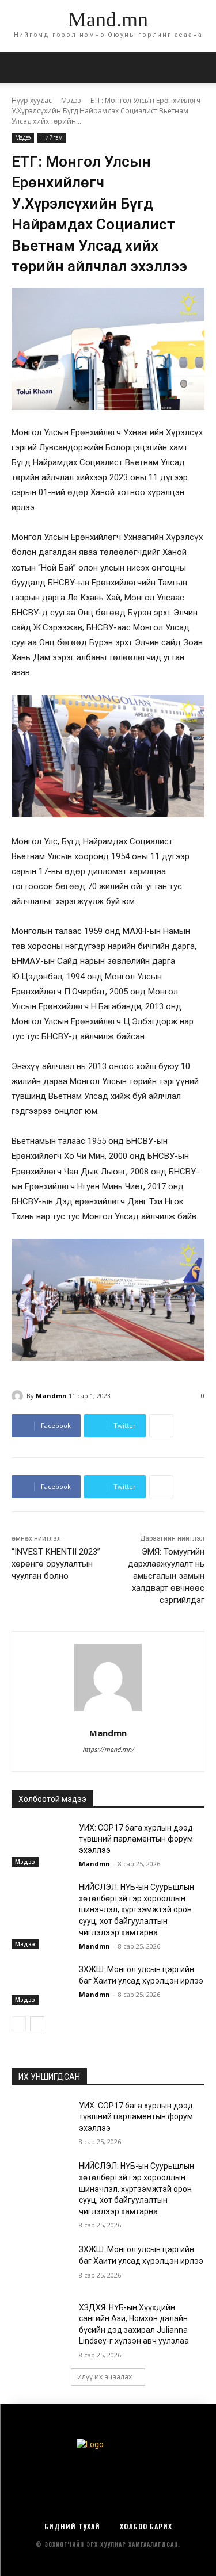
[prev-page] (19, 2024)
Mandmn (51, 1396)
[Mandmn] (19, 1396)
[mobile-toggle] (20, 67)
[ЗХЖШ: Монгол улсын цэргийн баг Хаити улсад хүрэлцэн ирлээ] (41, 1984)
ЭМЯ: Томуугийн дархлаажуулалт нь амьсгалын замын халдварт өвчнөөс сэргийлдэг (166, 1576)
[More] (161, 1426)
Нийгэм (52, 137)
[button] (200, 67)
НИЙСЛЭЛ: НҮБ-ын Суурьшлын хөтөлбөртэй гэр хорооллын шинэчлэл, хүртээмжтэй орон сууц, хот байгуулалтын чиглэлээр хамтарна (137, 1909)
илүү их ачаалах (105, 2377)
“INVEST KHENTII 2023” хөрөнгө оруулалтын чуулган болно (56, 1564)
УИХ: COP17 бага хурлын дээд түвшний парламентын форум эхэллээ (136, 1839)
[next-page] (37, 2024)
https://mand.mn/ (108, 1750)
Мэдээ (71, 100)
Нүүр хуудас (32, 100)
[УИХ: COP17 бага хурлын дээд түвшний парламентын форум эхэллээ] (41, 1843)
